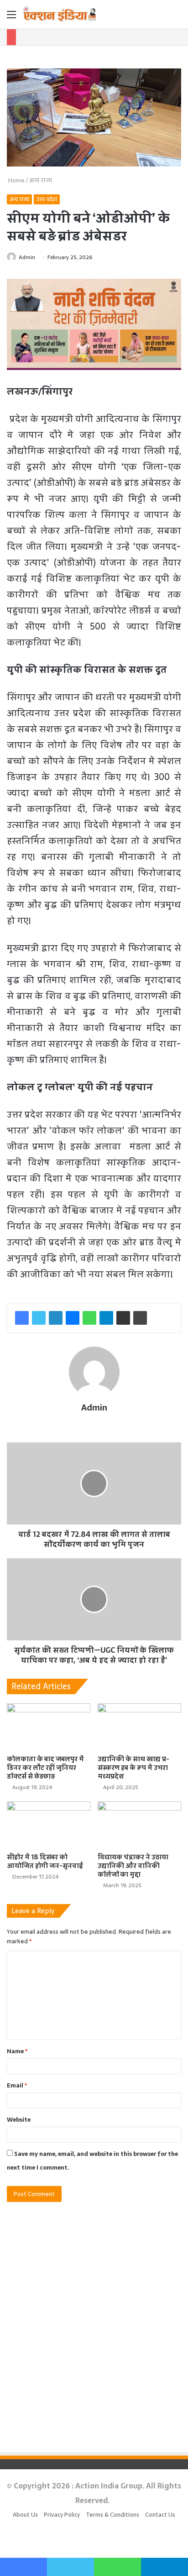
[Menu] (11, 18)
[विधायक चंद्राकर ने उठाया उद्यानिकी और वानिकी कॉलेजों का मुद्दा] (139, 1825)
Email (17, 2085)
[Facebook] (22, 1318)
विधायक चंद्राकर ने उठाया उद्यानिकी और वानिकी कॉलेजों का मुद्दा (133, 1866)
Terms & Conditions (112, 2515)
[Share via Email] (123, 1318)
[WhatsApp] (89, 1318)
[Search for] (177, 18)
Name (17, 2051)
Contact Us (160, 2515)
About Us (25, 2515)
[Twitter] (39, 1318)
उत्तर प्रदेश (47, 199)
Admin (27, 257)
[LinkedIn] (56, 1318)
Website (19, 2120)
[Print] (140, 1318)
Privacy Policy (62, 2515)
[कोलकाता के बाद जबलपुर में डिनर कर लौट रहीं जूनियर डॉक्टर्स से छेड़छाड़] (49, 1727)
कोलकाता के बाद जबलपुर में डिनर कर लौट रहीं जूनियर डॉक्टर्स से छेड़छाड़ (45, 1768)
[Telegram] (106, 1318)
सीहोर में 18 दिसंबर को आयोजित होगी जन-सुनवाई (45, 1861)
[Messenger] (73, 1318)
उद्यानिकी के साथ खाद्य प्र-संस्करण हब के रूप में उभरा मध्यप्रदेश (133, 1768)
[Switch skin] (161, 18)
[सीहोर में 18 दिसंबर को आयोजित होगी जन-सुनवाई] (49, 1825)
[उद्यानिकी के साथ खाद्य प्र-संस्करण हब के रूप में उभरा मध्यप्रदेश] (139, 1727)
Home (16, 180)
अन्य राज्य (41, 180)
